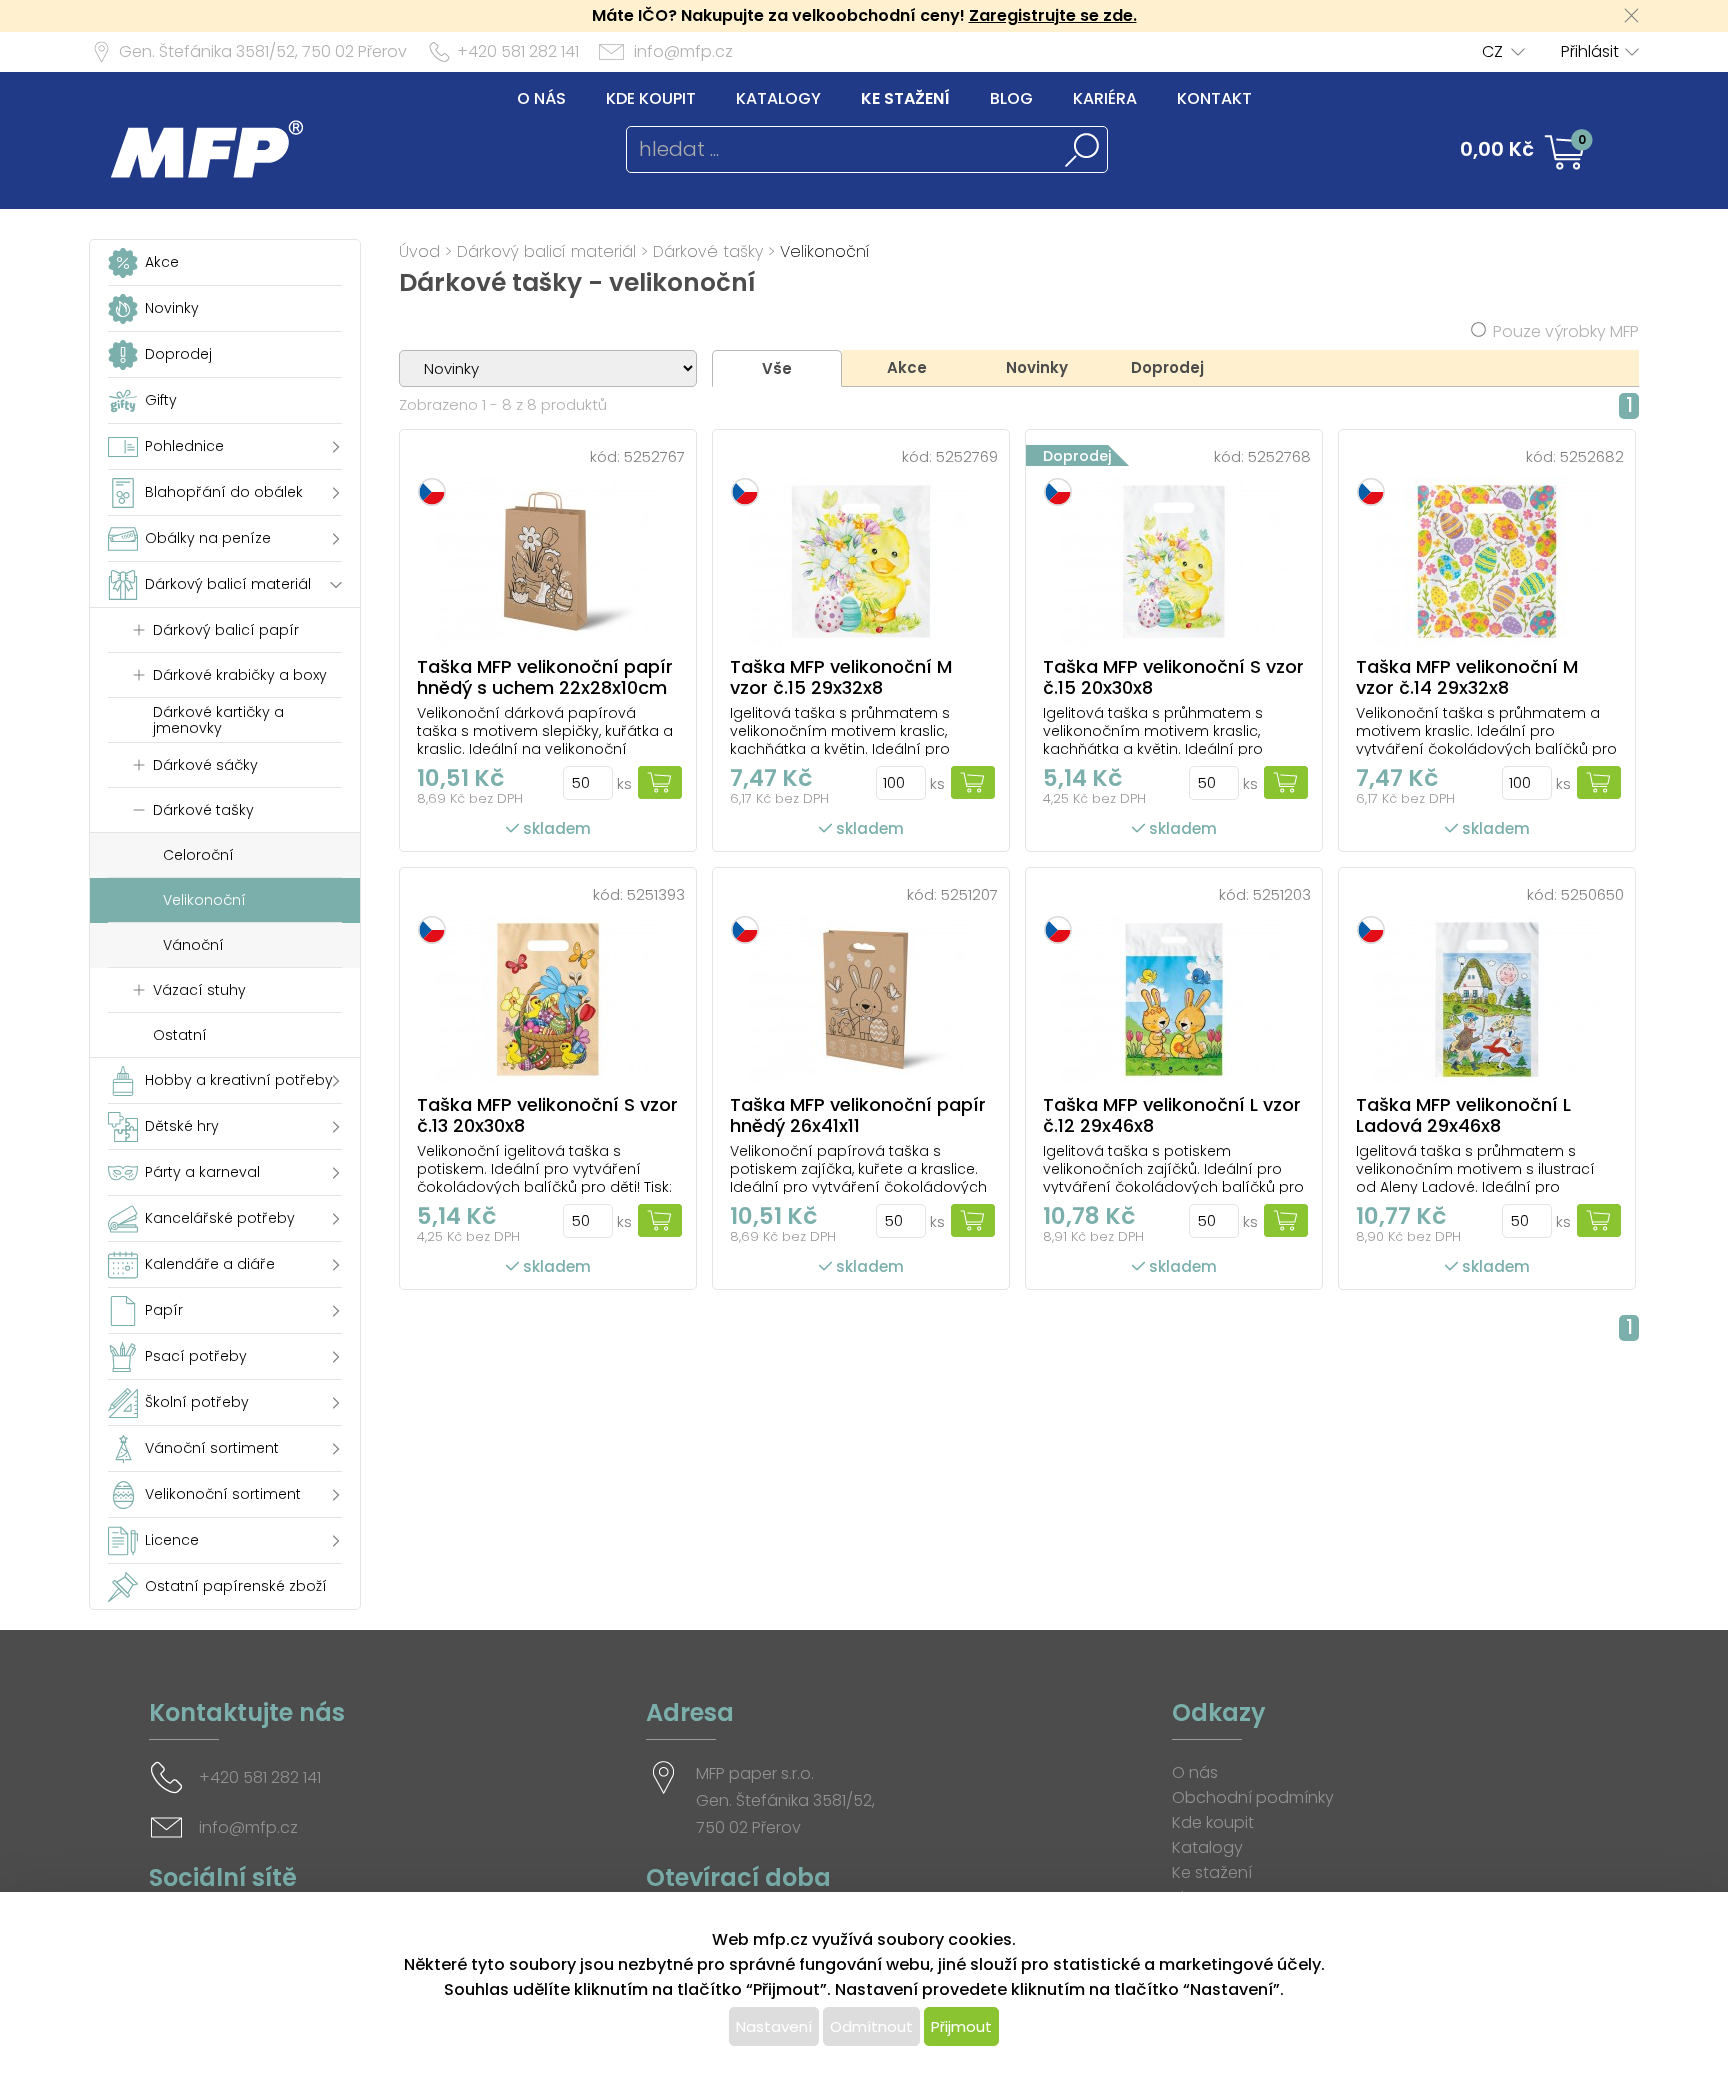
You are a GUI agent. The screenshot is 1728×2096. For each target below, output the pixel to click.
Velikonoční (825, 251)
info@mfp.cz (683, 51)
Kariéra (1105, 98)
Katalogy (778, 98)
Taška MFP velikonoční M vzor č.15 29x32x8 (841, 677)
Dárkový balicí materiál (546, 251)
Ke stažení (905, 98)
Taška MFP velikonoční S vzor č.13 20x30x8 (547, 1115)
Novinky (1037, 367)
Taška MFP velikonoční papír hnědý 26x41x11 (858, 1115)
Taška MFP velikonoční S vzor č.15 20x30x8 (1173, 677)
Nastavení (774, 2026)
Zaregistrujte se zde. (1053, 15)
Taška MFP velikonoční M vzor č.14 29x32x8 (1467, 677)
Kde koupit (651, 98)
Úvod (419, 251)
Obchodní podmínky (1253, 1797)
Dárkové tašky (708, 251)
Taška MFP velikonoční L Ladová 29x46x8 (1463, 1115)
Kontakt (1214, 98)
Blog (1011, 98)
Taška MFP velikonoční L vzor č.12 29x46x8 (1172, 1115)
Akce (907, 367)
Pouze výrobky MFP (1566, 331)
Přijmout (961, 2026)
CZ (1492, 51)
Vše (777, 368)
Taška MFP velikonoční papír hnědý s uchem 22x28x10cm (545, 677)
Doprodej (1167, 367)
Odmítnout (871, 2026)
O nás (541, 98)
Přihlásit (1590, 51)
